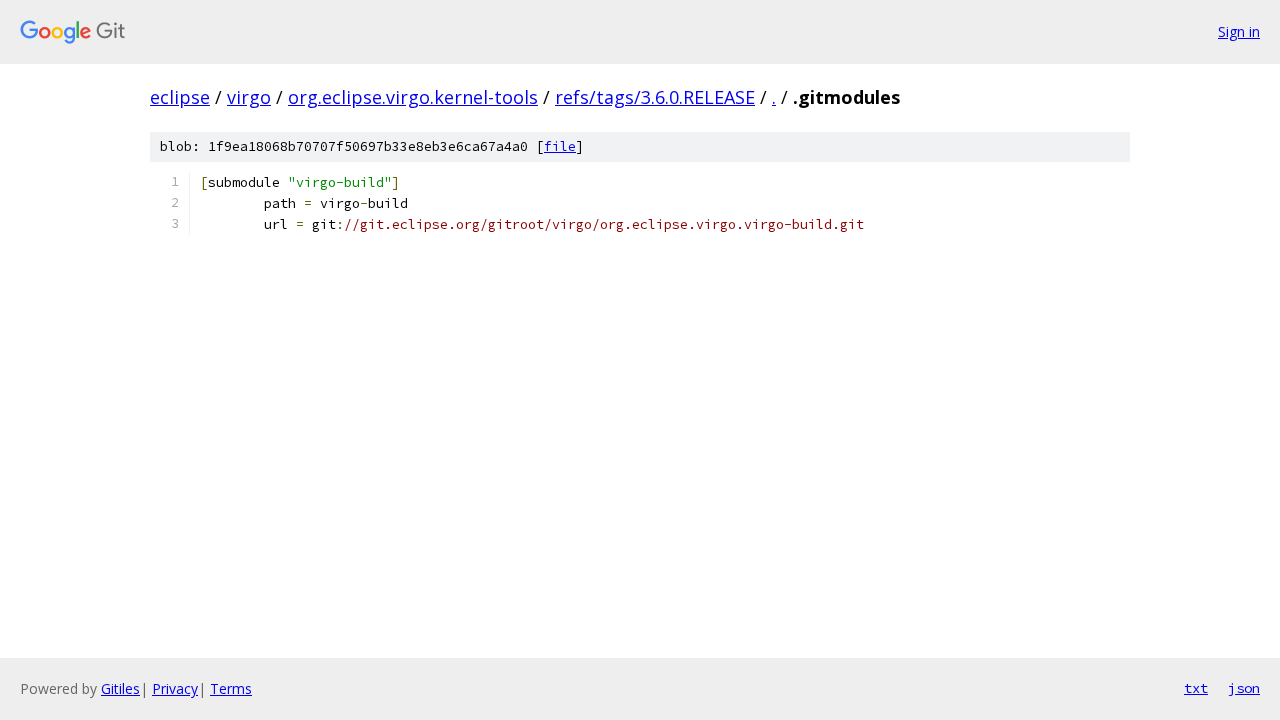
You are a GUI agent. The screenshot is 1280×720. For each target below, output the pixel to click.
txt (1196, 688)
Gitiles (120, 688)
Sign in (1239, 31)
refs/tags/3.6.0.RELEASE (655, 97)
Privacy (175, 688)
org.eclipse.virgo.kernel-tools (413, 97)
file (560, 146)
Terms (231, 688)
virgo (249, 97)
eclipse (180, 97)
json (1244, 688)
